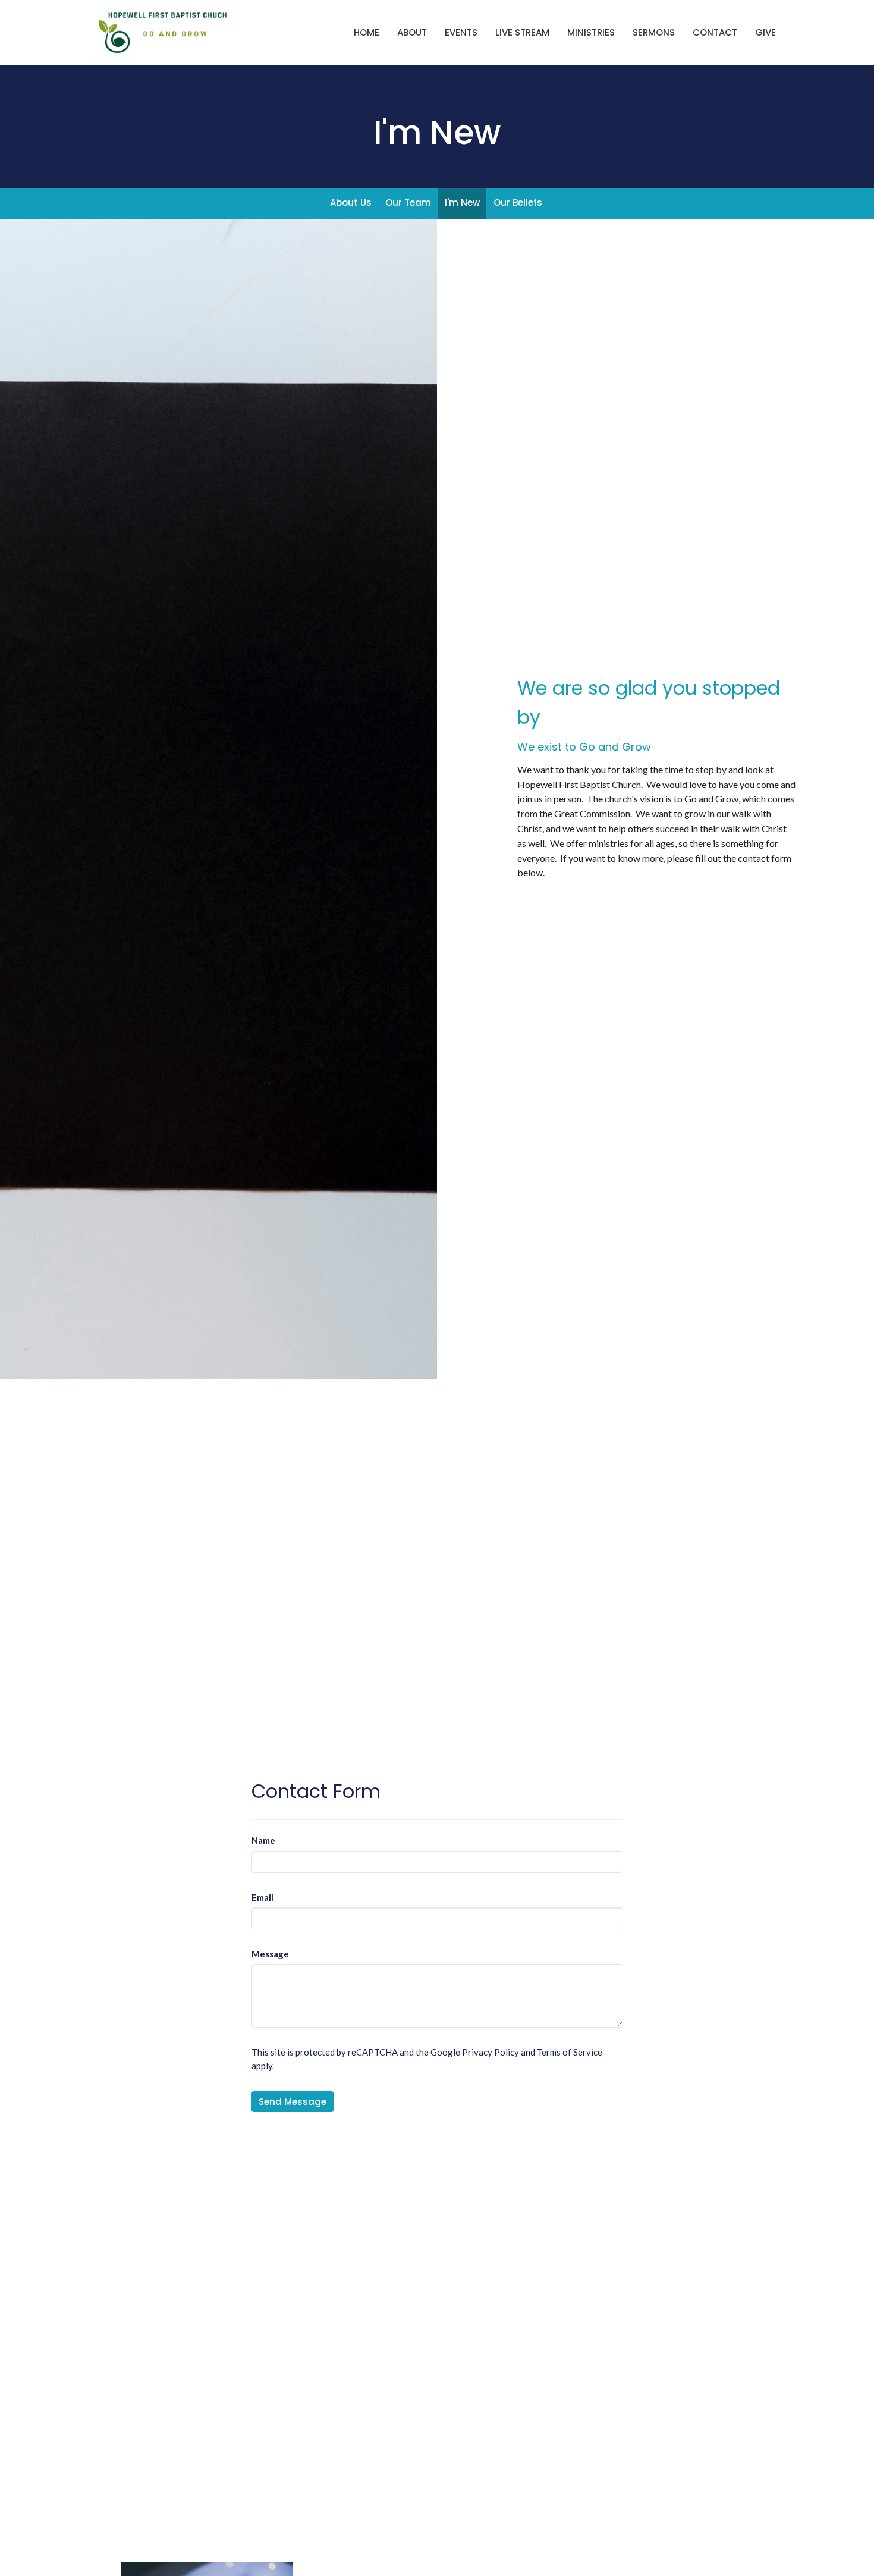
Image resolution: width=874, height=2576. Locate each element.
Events (461, 32)
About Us (351, 203)
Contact (715, 32)
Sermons (654, 32)
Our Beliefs (518, 203)
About (412, 32)
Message (270, 1954)
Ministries (591, 32)
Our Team (408, 203)
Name (263, 1840)
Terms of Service (570, 2052)
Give (765, 32)
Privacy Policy (491, 2052)
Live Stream (522, 32)
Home (367, 32)
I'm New (462, 203)
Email (262, 1897)
